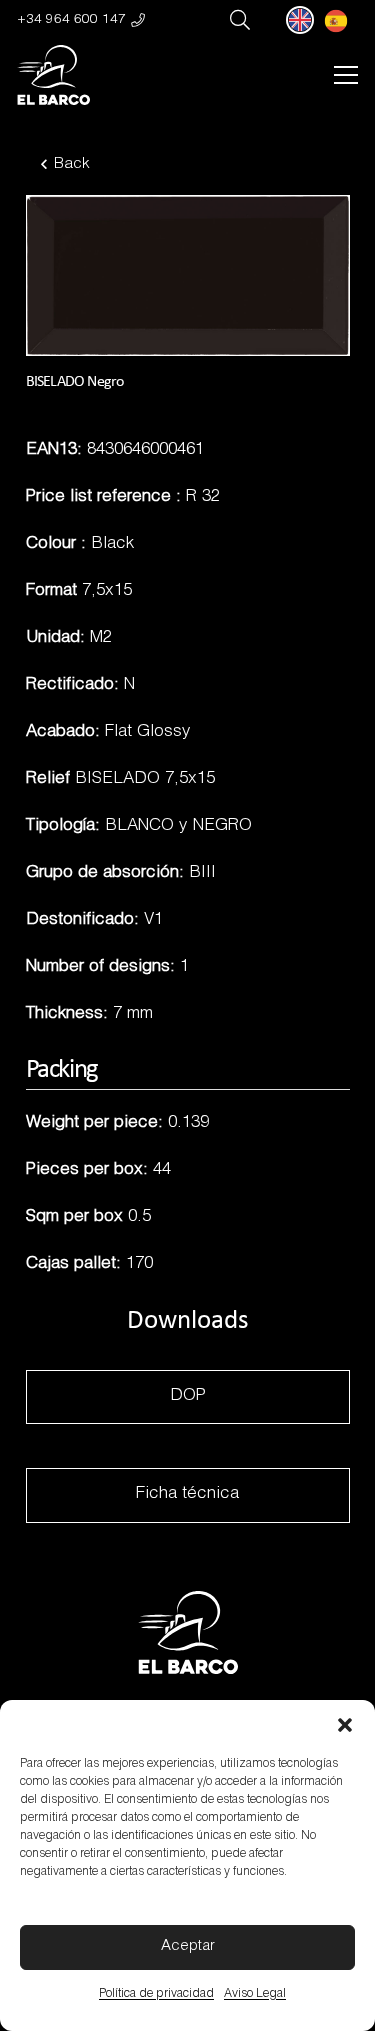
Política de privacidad (156, 1994)
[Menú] (345, 75)
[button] (345, 1725)
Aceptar (188, 1946)
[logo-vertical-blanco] (53, 75)
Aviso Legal (255, 1994)
